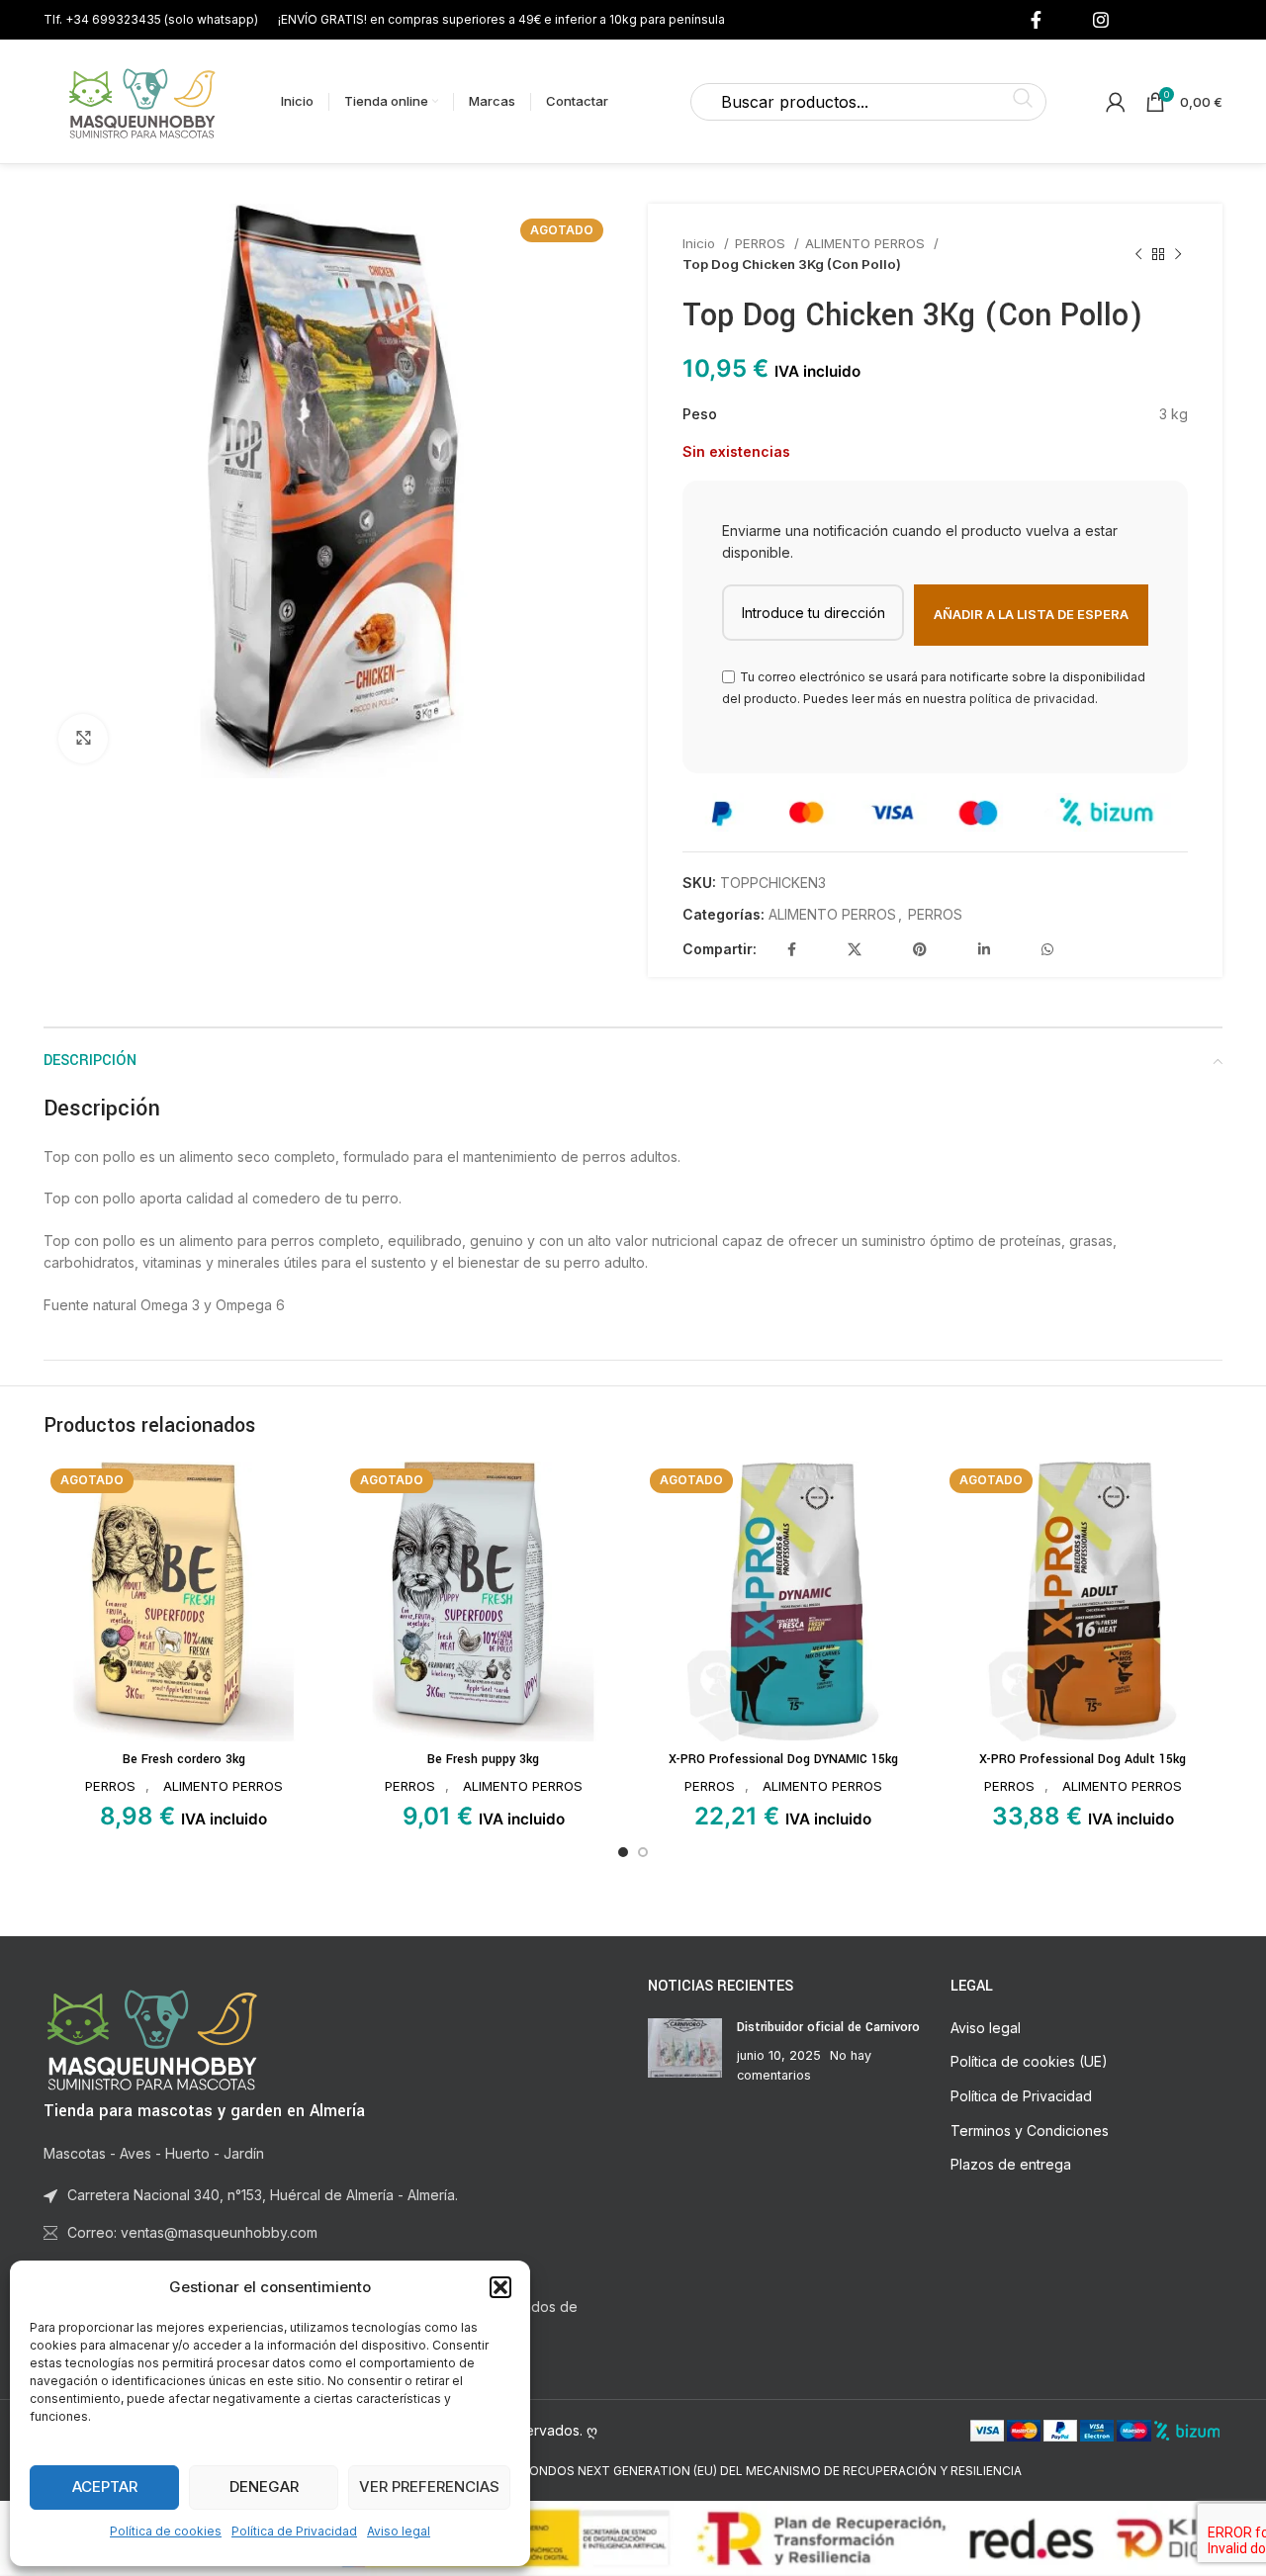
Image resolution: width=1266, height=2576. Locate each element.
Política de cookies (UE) (1029, 2061)
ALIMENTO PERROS (867, 243)
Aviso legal (399, 2531)
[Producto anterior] (1138, 254)
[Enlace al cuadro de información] (151, 19)
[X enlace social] (855, 949)
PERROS (762, 243)
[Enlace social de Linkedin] (984, 949)
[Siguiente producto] (1178, 254)
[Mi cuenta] (1116, 102)
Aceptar (105, 2487)
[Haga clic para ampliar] (83, 739)
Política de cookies (166, 2531)
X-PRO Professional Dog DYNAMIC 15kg (783, 1759)
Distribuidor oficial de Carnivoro (828, 2027)
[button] (500, 2287)
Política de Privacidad (294, 2531)
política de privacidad (1032, 699)
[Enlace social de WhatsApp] (1047, 949)
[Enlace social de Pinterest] (920, 949)
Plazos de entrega (1011, 2164)
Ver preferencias (429, 2487)
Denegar (264, 2487)
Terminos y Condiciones (1030, 2131)
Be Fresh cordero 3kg (184, 1759)
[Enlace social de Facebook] (1036, 20)
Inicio (701, 243)
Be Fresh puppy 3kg (483, 1759)
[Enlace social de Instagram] (1101, 20)
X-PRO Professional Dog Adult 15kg (1083, 1759)
